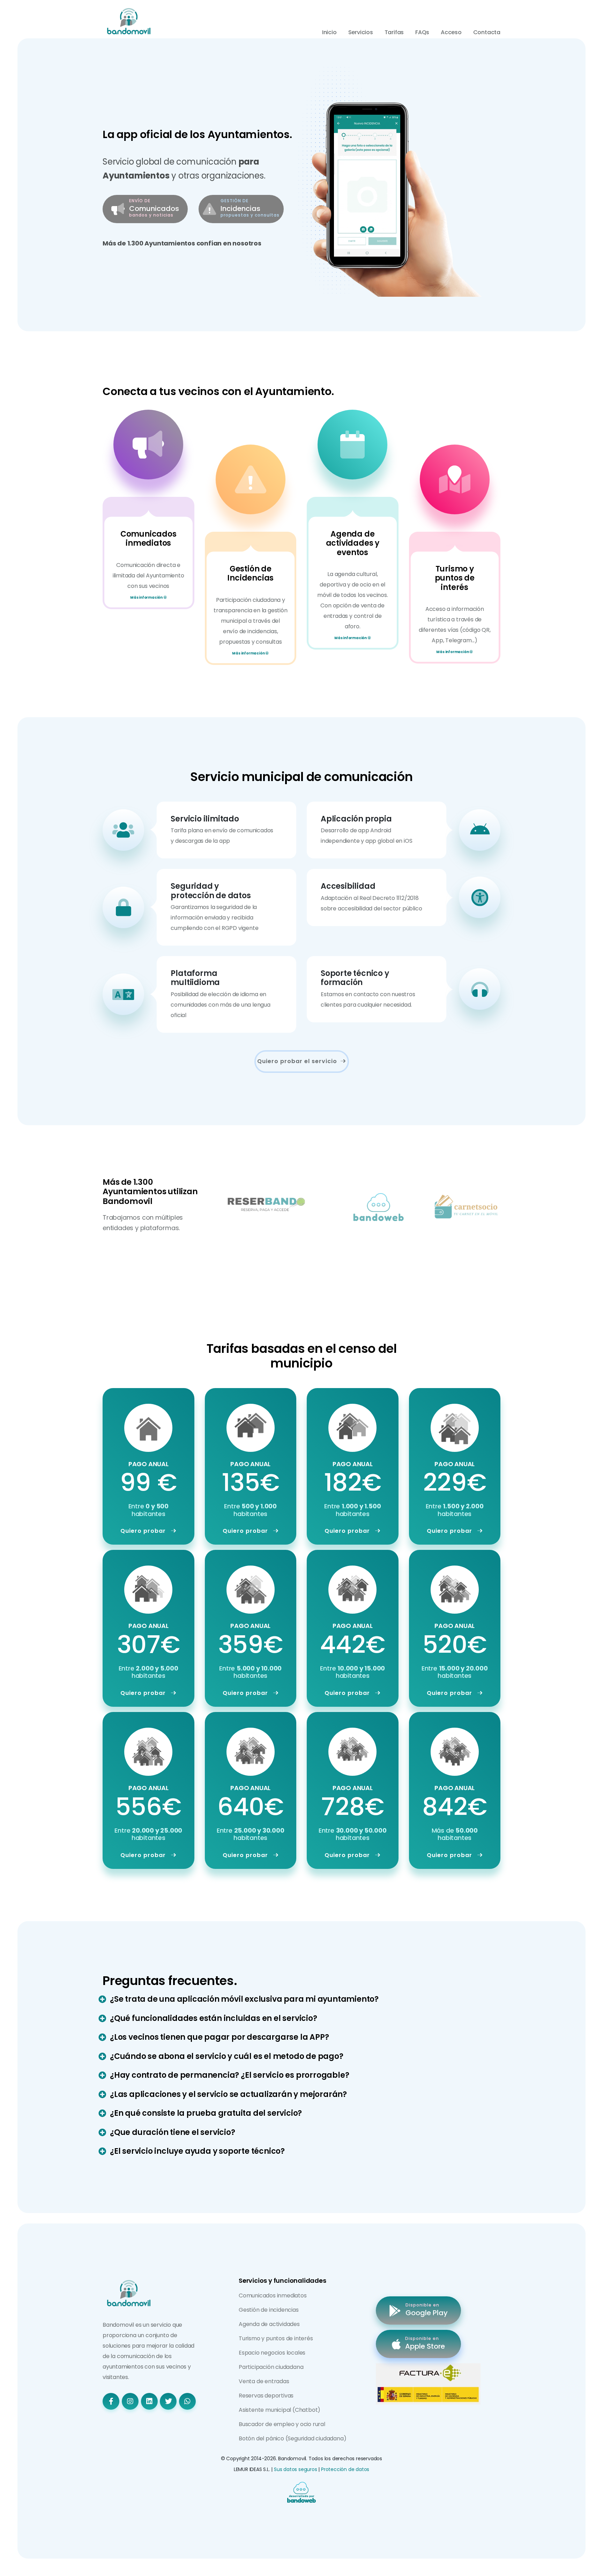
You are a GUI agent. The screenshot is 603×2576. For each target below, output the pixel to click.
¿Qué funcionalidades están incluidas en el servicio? (214, 2018)
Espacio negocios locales (272, 2353)
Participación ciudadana (271, 2367)
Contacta (487, 32)
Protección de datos (345, 2469)
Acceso (451, 32)
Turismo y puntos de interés (276, 2338)
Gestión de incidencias (269, 2310)
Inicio (329, 32)
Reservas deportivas (266, 2396)
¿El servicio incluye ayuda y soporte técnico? (197, 2151)
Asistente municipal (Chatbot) (280, 2410)
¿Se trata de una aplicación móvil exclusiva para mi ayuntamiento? (244, 1999)
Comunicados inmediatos (273, 2295)
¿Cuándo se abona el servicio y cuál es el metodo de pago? (227, 2056)
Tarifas (394, 32)
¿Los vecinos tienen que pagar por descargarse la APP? (219, 2037)
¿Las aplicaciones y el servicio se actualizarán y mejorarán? (228, 2094)
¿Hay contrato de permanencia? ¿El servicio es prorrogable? (229, 2075)
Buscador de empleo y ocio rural (282, 2424)
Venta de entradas (264, 2381)
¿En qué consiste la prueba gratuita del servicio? (206, 2113)
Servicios (361, 32)
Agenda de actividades (269, 2324)
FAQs (422, 32)
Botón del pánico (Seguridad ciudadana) (292, 2438)
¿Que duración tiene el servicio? (173, 2132)
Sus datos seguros (296, 2469)
